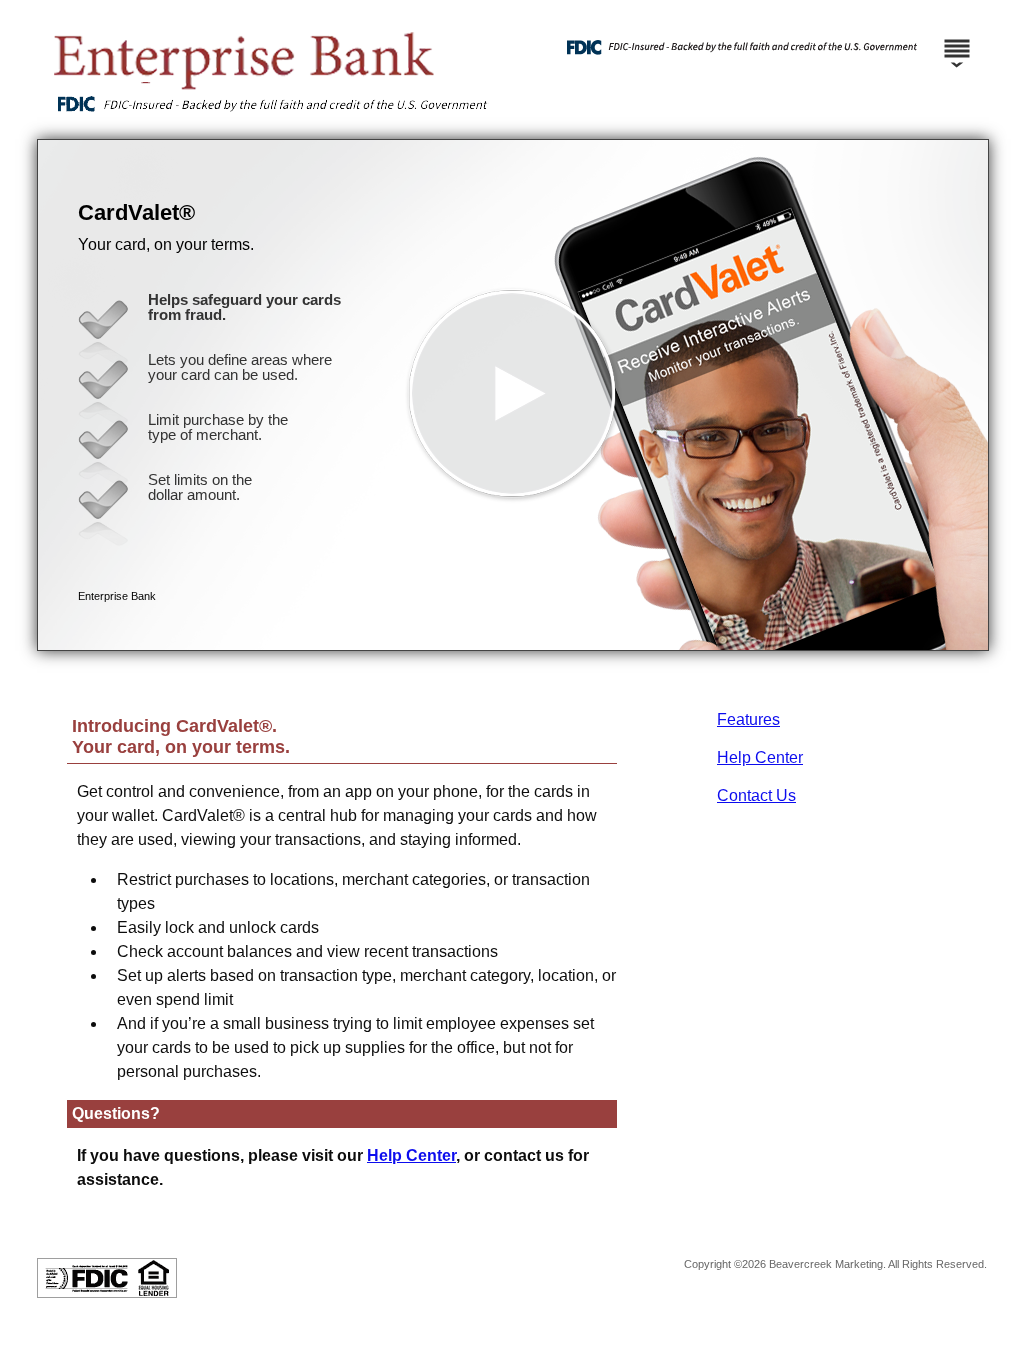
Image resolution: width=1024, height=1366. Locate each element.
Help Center (760, 757)
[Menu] (957, 40)
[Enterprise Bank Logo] (268, 119)
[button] (513, 395)
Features (748, 719)
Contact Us (756, 795)
